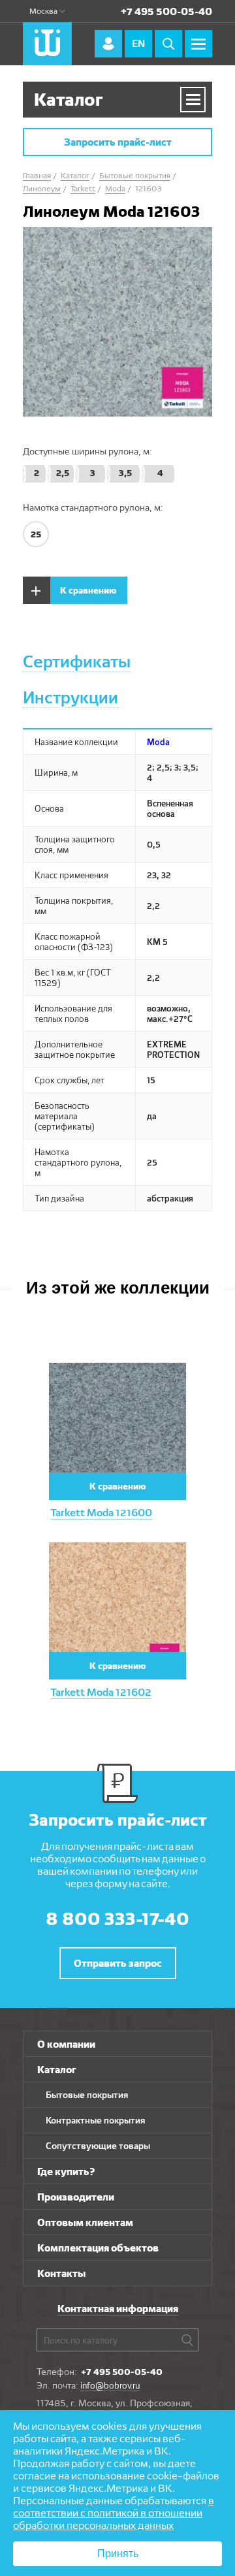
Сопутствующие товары (98, 2146)
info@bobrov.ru (110, 2385)
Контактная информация (118, 2309)
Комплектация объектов (98, 2248)
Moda (158, 742)
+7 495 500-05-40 (166, 11)
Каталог (57, 2070)
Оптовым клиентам (85, 2222)
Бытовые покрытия (87, 2095)
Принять (118, 2553)
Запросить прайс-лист (118, 142)
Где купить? (66, 2171)
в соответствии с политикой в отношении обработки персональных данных (114, 2513)
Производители (76, 2197)
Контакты (61, 2273)
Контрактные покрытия (95, 2120)
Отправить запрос (118, 1963)
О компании (66, 2044)
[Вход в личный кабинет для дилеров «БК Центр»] (108, 44)
